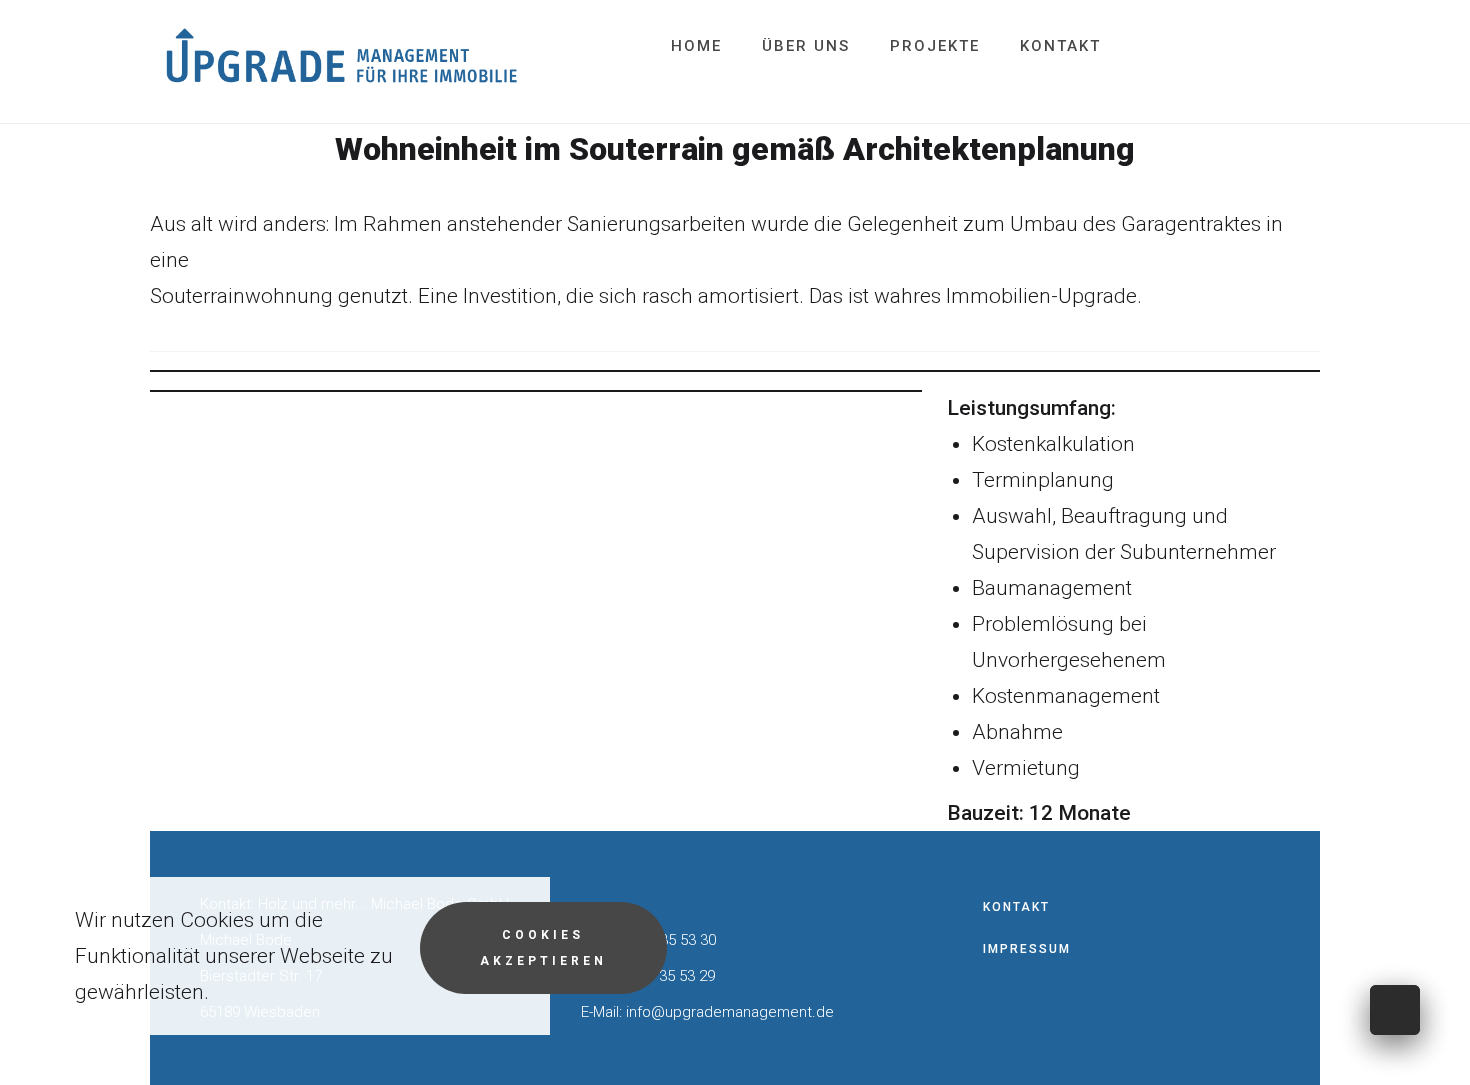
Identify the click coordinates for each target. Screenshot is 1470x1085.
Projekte (935, 46)
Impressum (1027, 949)
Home (696, 46)
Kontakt (1060, 46)
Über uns (806, 46)
